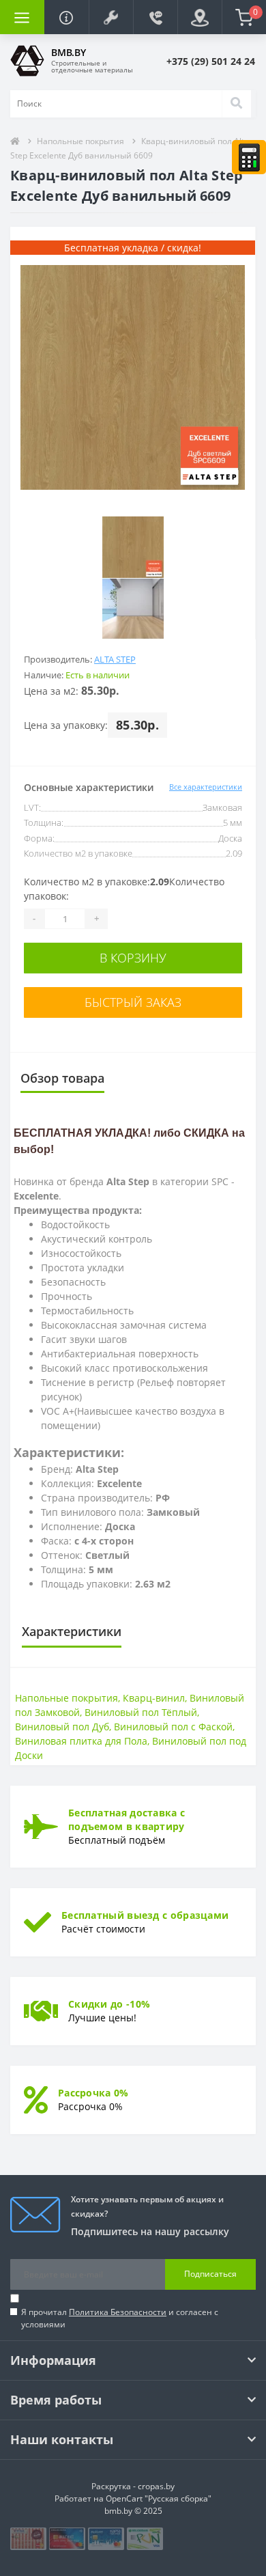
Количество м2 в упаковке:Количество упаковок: (124, 889)
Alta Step (115, 659)
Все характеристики (206, 787)
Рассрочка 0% (93, 2093)
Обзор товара (62, 1078)
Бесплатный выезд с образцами (145, 1915)
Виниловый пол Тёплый (141, 1712)
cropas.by (156, 2486)
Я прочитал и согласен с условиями (120, 2318)
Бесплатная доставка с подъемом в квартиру (127, 1819)
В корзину (133, 958)
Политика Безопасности (118, 2312)
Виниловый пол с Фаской (173, 1727)
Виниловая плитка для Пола (81, 1741)
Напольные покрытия (80, 141)
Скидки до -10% (109, 2004)
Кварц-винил (154, 1698)
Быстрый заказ (133, 1002)
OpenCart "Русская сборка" (159, 2498)
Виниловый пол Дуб (62, 1727)
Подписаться (210, 2274)
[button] (111, 17)
